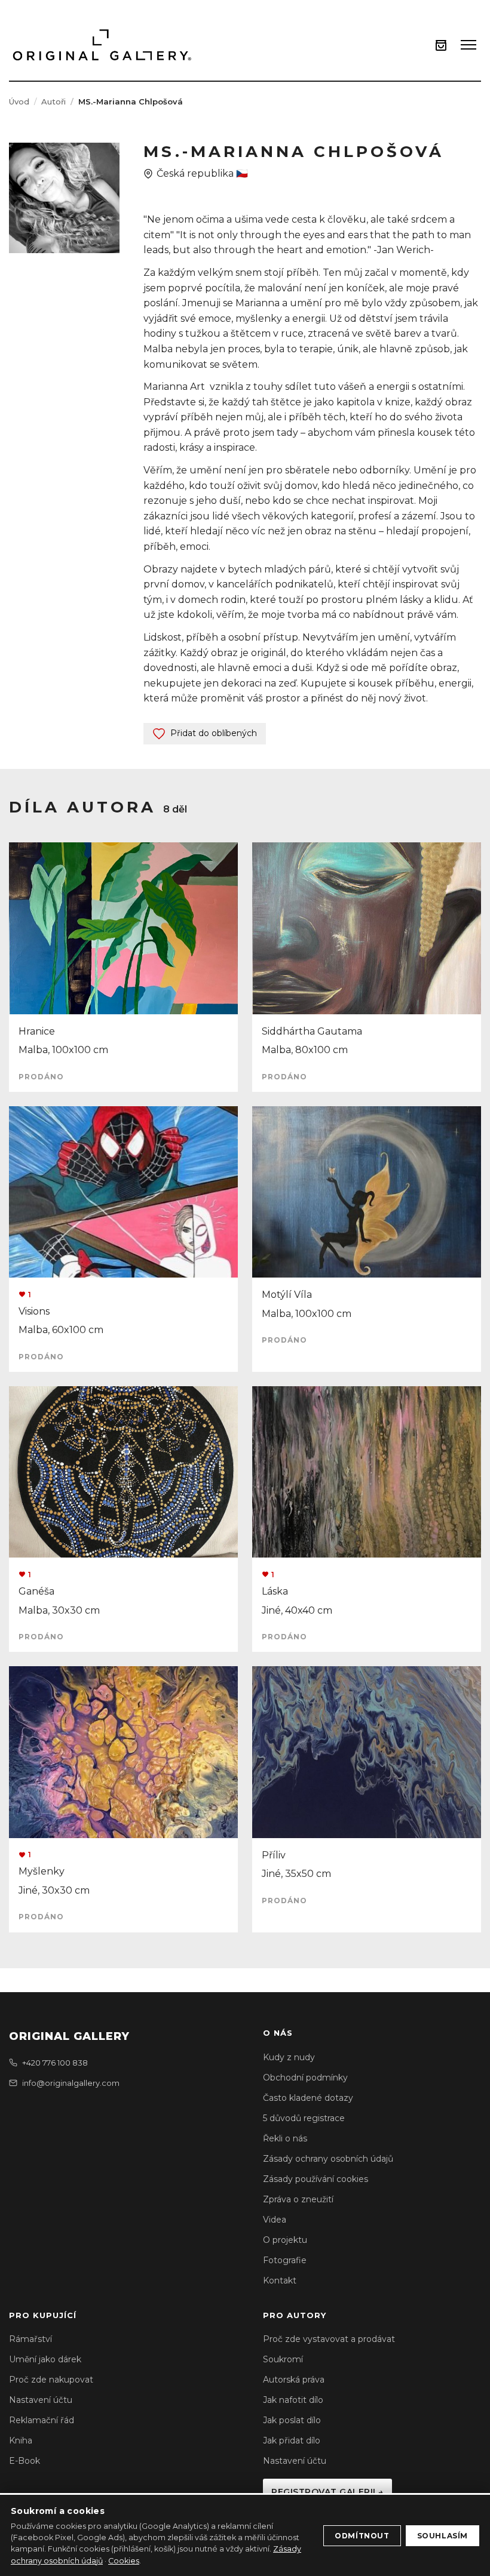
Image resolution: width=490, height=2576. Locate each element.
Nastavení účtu (41, 2400)
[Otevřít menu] (468, 45)
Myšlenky (42, 1871)
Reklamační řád (42, 2420)
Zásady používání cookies (316, 2179)
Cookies (124, 2561)
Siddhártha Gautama (312, 1031)
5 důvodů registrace (304, 2118)
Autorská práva (294, 2380)
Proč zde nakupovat (51, 2380)
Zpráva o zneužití (298, 2199)
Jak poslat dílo (292, 2420)
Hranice (37, 1031)
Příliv (274, 1855)
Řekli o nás (285, 2138)
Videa (275, 2220)
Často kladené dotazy (308, 2098)
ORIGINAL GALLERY (69, 2036)
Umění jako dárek (45, 2359)
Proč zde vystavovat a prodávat (329, 2339)
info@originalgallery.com (71, 2083)
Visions (34, 1311)
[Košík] (441, 45)
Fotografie (285, 2260)
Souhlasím (442, 2536)
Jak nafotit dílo (293, 2400)
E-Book (24, 2461)
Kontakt (280, 2280)
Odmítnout (362, 2536)
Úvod (19, 101)
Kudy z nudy (289, 2057)
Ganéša (36, 1591)
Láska (275, 1591)
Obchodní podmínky (305, 2078)
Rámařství (30, 2339)
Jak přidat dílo (292, 2440)
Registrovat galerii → (327, 2492)
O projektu (285, 2240)
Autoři (53, 101)
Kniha (21, 2440)
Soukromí (283, 2359)
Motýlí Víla (287, 1295)
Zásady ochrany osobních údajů (328, 2159)
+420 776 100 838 (55, 2063)
